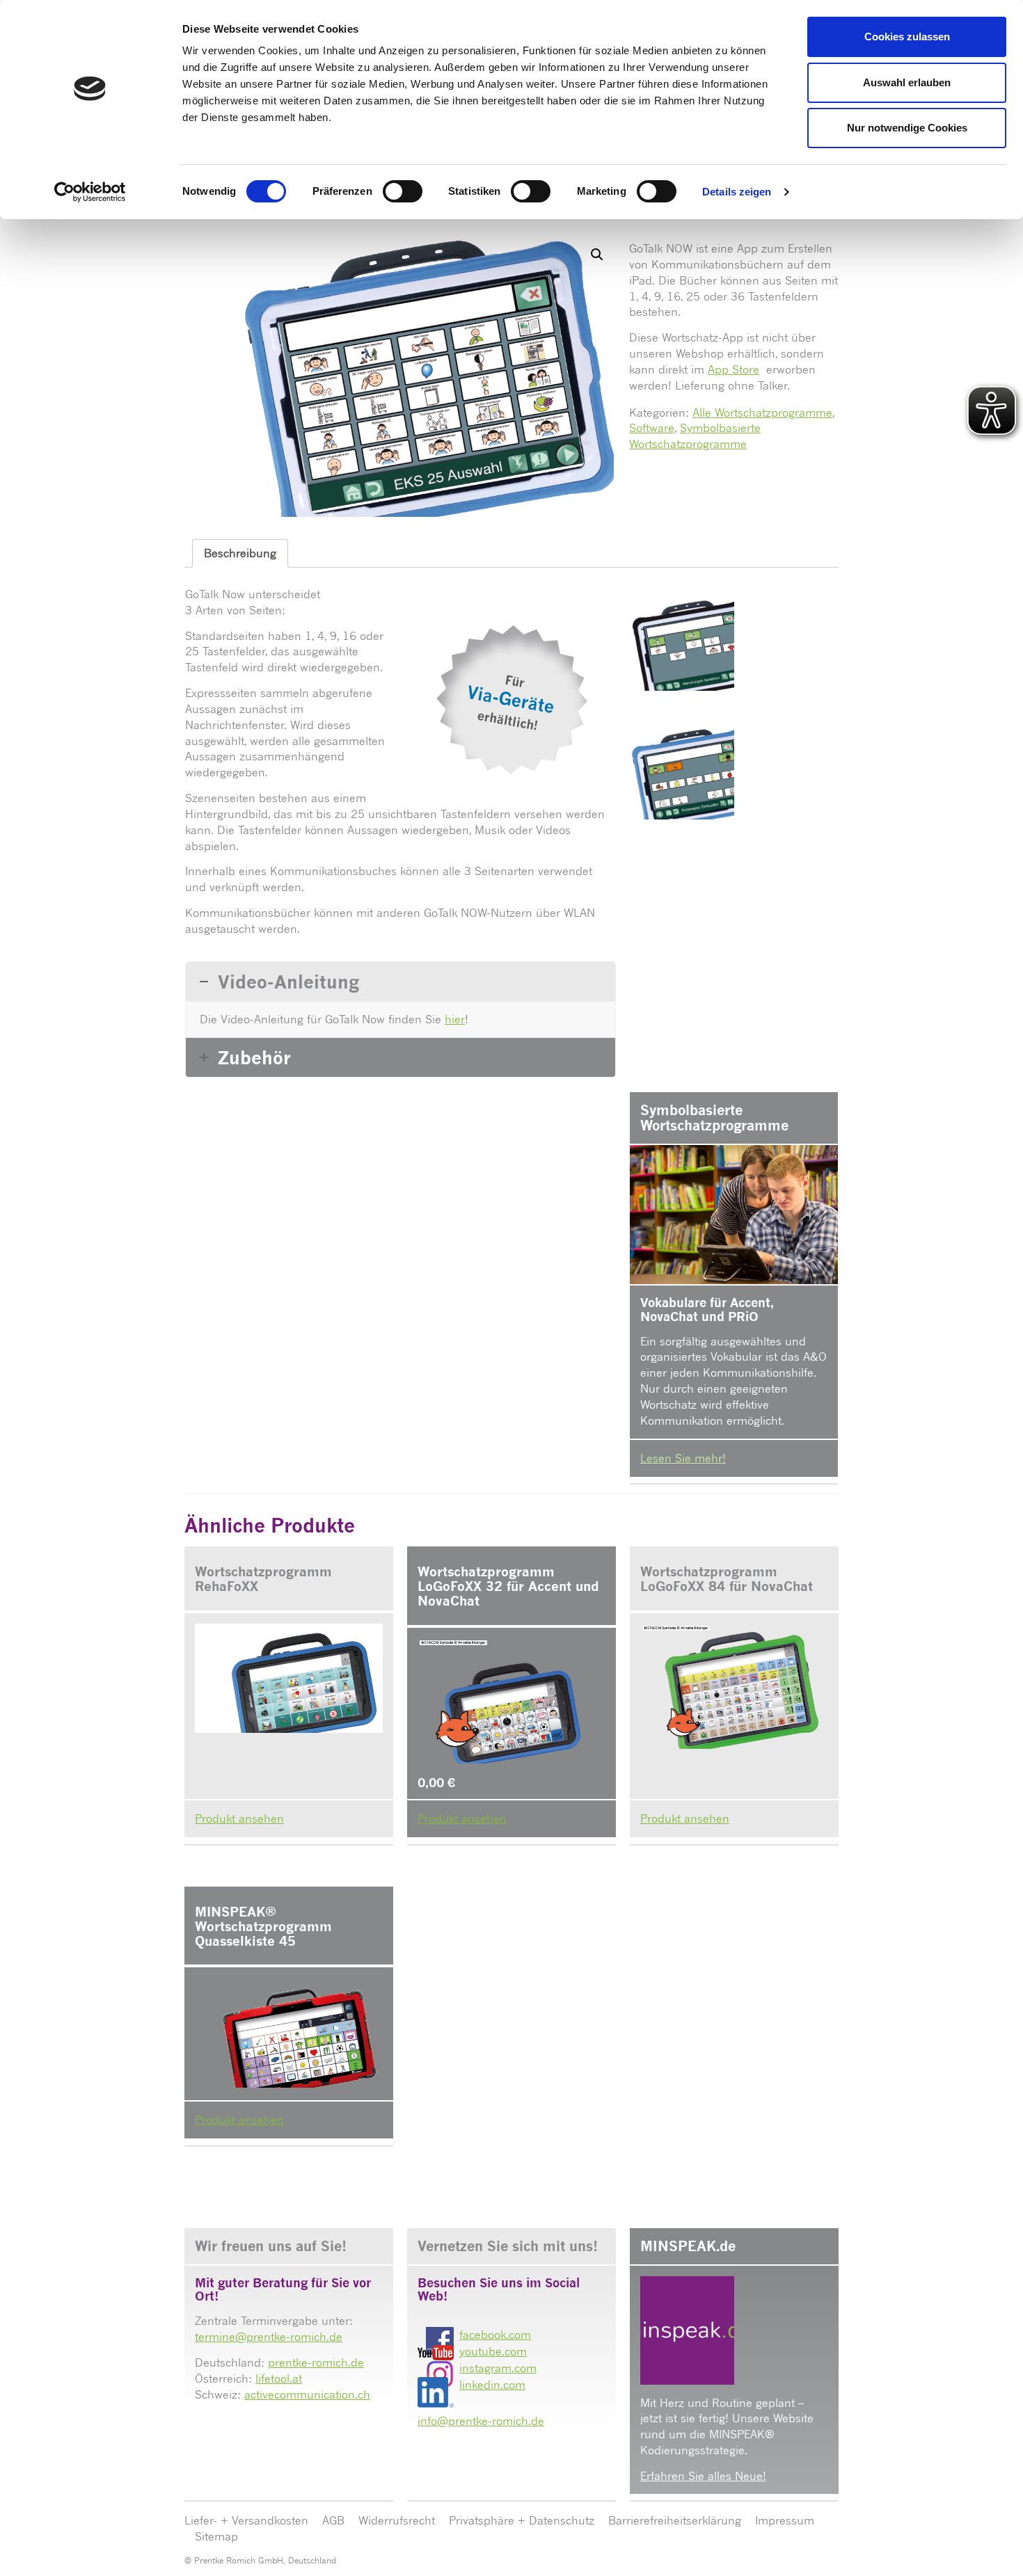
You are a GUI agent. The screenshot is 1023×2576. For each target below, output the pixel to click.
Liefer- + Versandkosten (246, 2520)
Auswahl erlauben (907, 82)
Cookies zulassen (907, 37)
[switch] (403, 191)
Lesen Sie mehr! (683, 1458)
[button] (597, 255)
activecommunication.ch (307, 2394)
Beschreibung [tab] (240, 553)
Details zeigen (737, 192)
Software (652, 428)
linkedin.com (492, 2385)
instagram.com (498, 2368)
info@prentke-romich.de (481, 2421)
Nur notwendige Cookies (907, 128)
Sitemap (216, 2536)
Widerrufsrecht (397, 2520)
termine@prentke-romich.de (269, 2337)
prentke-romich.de (316, 2362)
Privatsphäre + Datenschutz (522, 2520)
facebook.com (495, 2335)
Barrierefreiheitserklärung (675, 2520)
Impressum (785, 2520)
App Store (733, 369)
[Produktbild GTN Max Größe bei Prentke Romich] (682, 639)
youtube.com (493, 2351)
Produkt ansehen (239, 1818)
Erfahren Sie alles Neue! (703, 2476)
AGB (333, 2520)
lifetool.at (279, 2378)
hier (455, 1019)
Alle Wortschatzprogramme (762, 413)
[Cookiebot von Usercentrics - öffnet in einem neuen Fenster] (90, 192)
